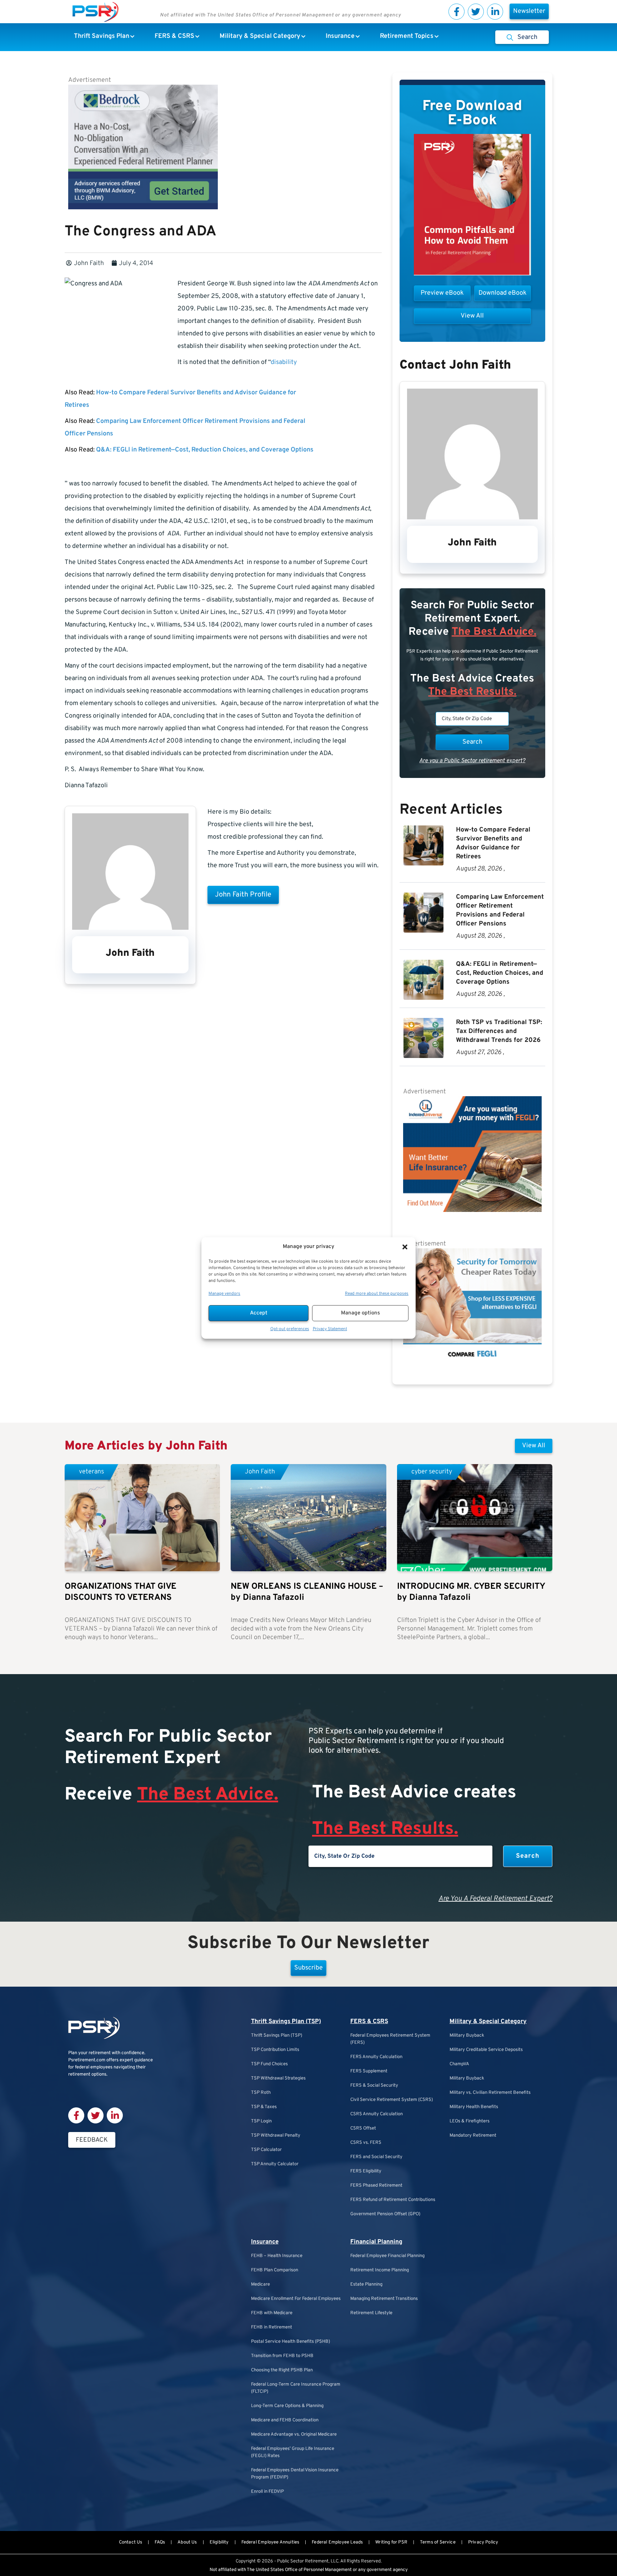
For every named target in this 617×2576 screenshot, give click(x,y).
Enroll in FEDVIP (267, 2492)
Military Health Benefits (474, 2107)
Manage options (360, 1313)
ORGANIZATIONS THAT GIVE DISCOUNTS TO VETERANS (121, 1592)
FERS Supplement (369, 2071)
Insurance (265, 2242)
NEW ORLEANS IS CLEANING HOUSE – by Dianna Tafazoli (307, 1592)
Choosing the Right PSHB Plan (282, 2370)
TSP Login (261, 2121)
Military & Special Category (488, 2022)
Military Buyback (467, 2036)
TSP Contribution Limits (275, 2050)
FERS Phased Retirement (376, 2186)
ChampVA (459, 2064)
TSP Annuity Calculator (275, 2164)
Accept (259, 1313)
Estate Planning (366, 2285)
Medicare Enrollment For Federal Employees (296, 2299)
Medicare (260, 2285)
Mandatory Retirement (473, 2136)
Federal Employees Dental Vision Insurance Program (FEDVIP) (295, 2474)
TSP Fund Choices (269, 2064)
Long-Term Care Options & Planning (287, 2406)
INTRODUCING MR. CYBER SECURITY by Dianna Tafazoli (471, 1592)
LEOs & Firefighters (470, 2121)
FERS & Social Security (374, 2086)
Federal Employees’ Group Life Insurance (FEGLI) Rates (293, 2452)
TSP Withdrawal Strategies (278, 2078)
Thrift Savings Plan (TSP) (286, 2022)
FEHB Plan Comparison (275, 2270)
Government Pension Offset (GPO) (385, 2214)
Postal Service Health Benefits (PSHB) (290, 2342)
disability (284, 362)
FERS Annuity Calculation (376, 2057)
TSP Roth (261, 2093)
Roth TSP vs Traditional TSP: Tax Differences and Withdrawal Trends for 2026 (499, 1031)
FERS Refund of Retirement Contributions (393, 2200)
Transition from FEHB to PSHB (282, 2356)
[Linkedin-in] (495, 12)
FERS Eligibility (366, 2171)
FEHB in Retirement (272, 2327)
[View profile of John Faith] (130, 928)
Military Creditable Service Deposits (486, 2050)
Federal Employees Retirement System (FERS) (390, 2039)
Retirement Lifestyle (371, 2313)
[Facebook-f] (457, 12)
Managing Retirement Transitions (384, 2299)
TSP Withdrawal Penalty (276, 2136)
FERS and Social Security (376, 2157)
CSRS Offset (363, 2128)
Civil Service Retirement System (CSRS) (392, 2100)
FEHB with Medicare (272, 2313)
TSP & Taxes (264, 2107)
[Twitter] (476, 12)
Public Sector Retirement (303, 2561)
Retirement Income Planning (380, 2270)
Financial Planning (376, 2242)
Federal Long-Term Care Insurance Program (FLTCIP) (296, 2388)
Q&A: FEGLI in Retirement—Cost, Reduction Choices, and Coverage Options (205, 450)
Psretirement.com (87, 2060)
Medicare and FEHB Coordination (285, 2420)
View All (534, 1446)
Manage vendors (224, 1294)
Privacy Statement (330, 1329)
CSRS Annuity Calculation (377, 2114)
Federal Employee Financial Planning (387, 2256)
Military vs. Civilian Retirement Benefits (490, 2093)
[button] (405, 1247)
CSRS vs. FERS (366, 2143)
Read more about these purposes (377, 1294)
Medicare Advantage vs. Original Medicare (294, 2435)
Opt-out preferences (290, 1329)
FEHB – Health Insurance (277, 2256)
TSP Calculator (266, 2150)
